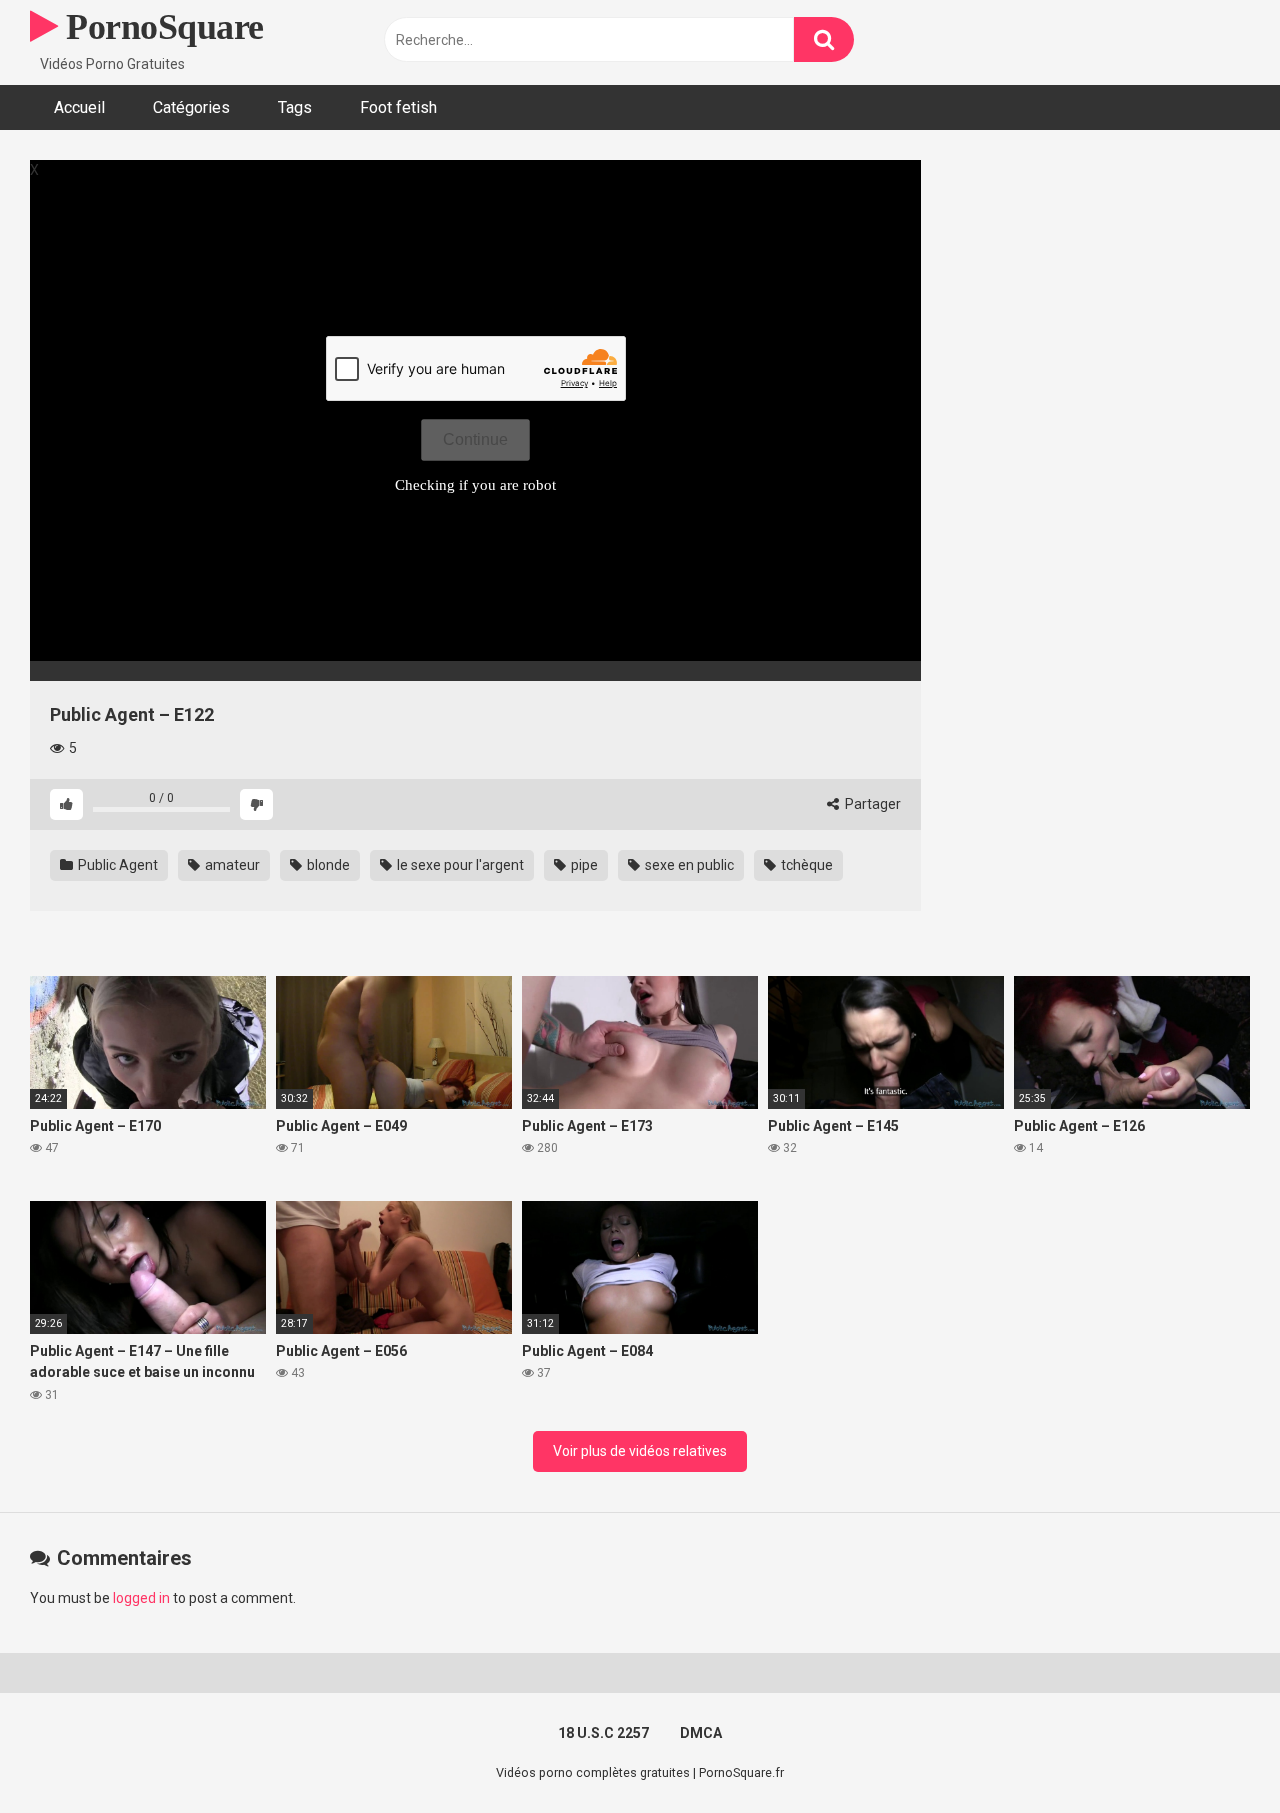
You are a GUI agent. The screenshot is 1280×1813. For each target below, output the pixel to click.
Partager (871, 804)
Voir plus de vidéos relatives (640, 1451)
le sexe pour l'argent (459, 865)
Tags (295, 107)
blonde (327, 865)
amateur (231, 865)
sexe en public (688, 865)
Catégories (191, 107)
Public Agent (116, 865)
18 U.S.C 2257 (603, 1733)
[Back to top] (1213, 1752)
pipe (583, 865)
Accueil (79, 107)
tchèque (805, 865)
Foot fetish (398, 107)
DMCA (701, 1733)
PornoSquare (161, 27)
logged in (141, 1598)
